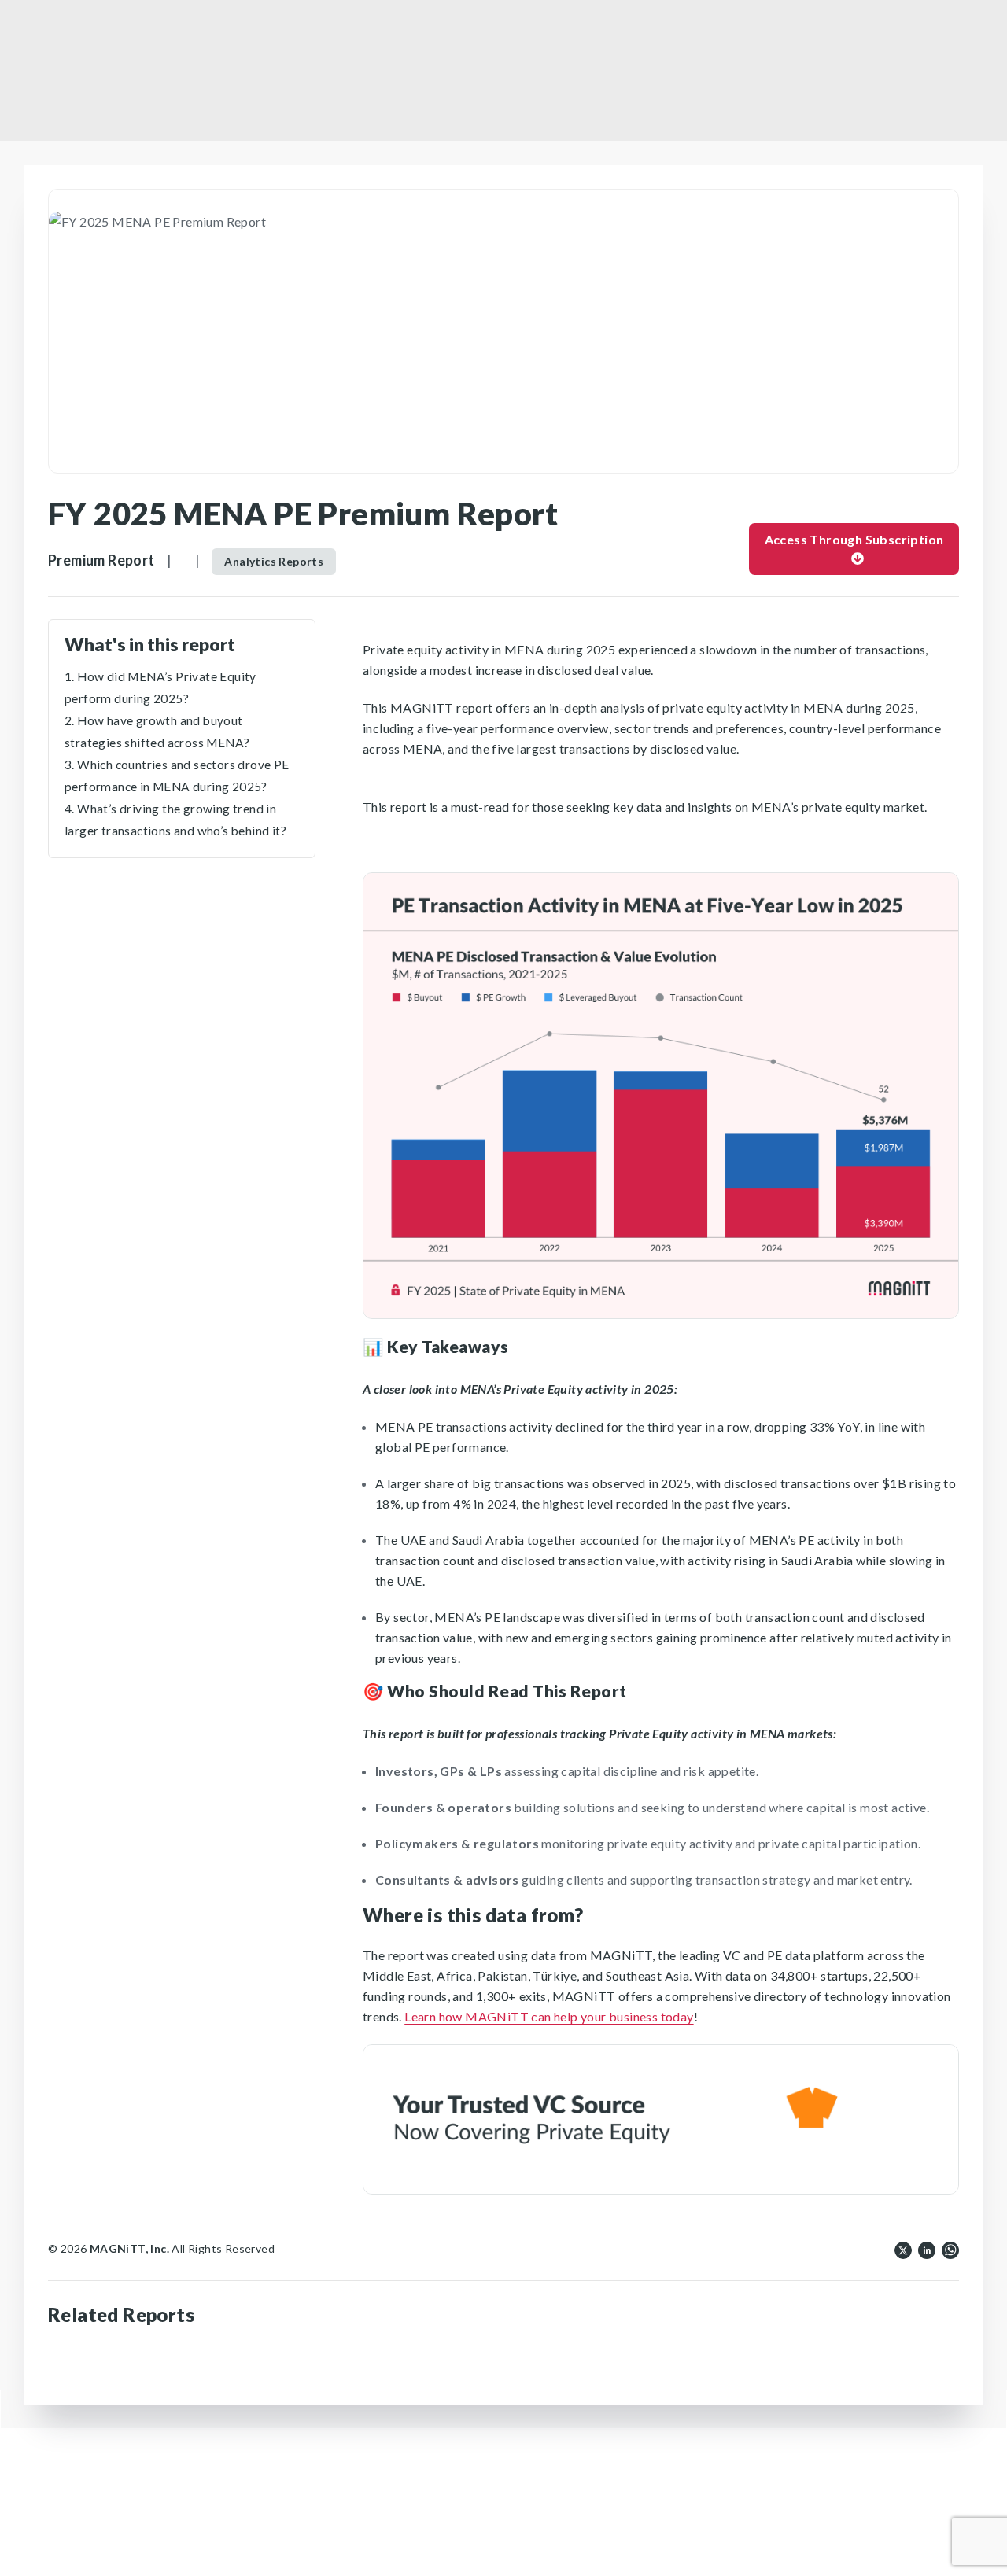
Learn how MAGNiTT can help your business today (549, 2016)
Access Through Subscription (854, 539)
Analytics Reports (274, 561)
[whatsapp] (950, 2249)
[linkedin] (927, 2249)
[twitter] (903, 2249)
